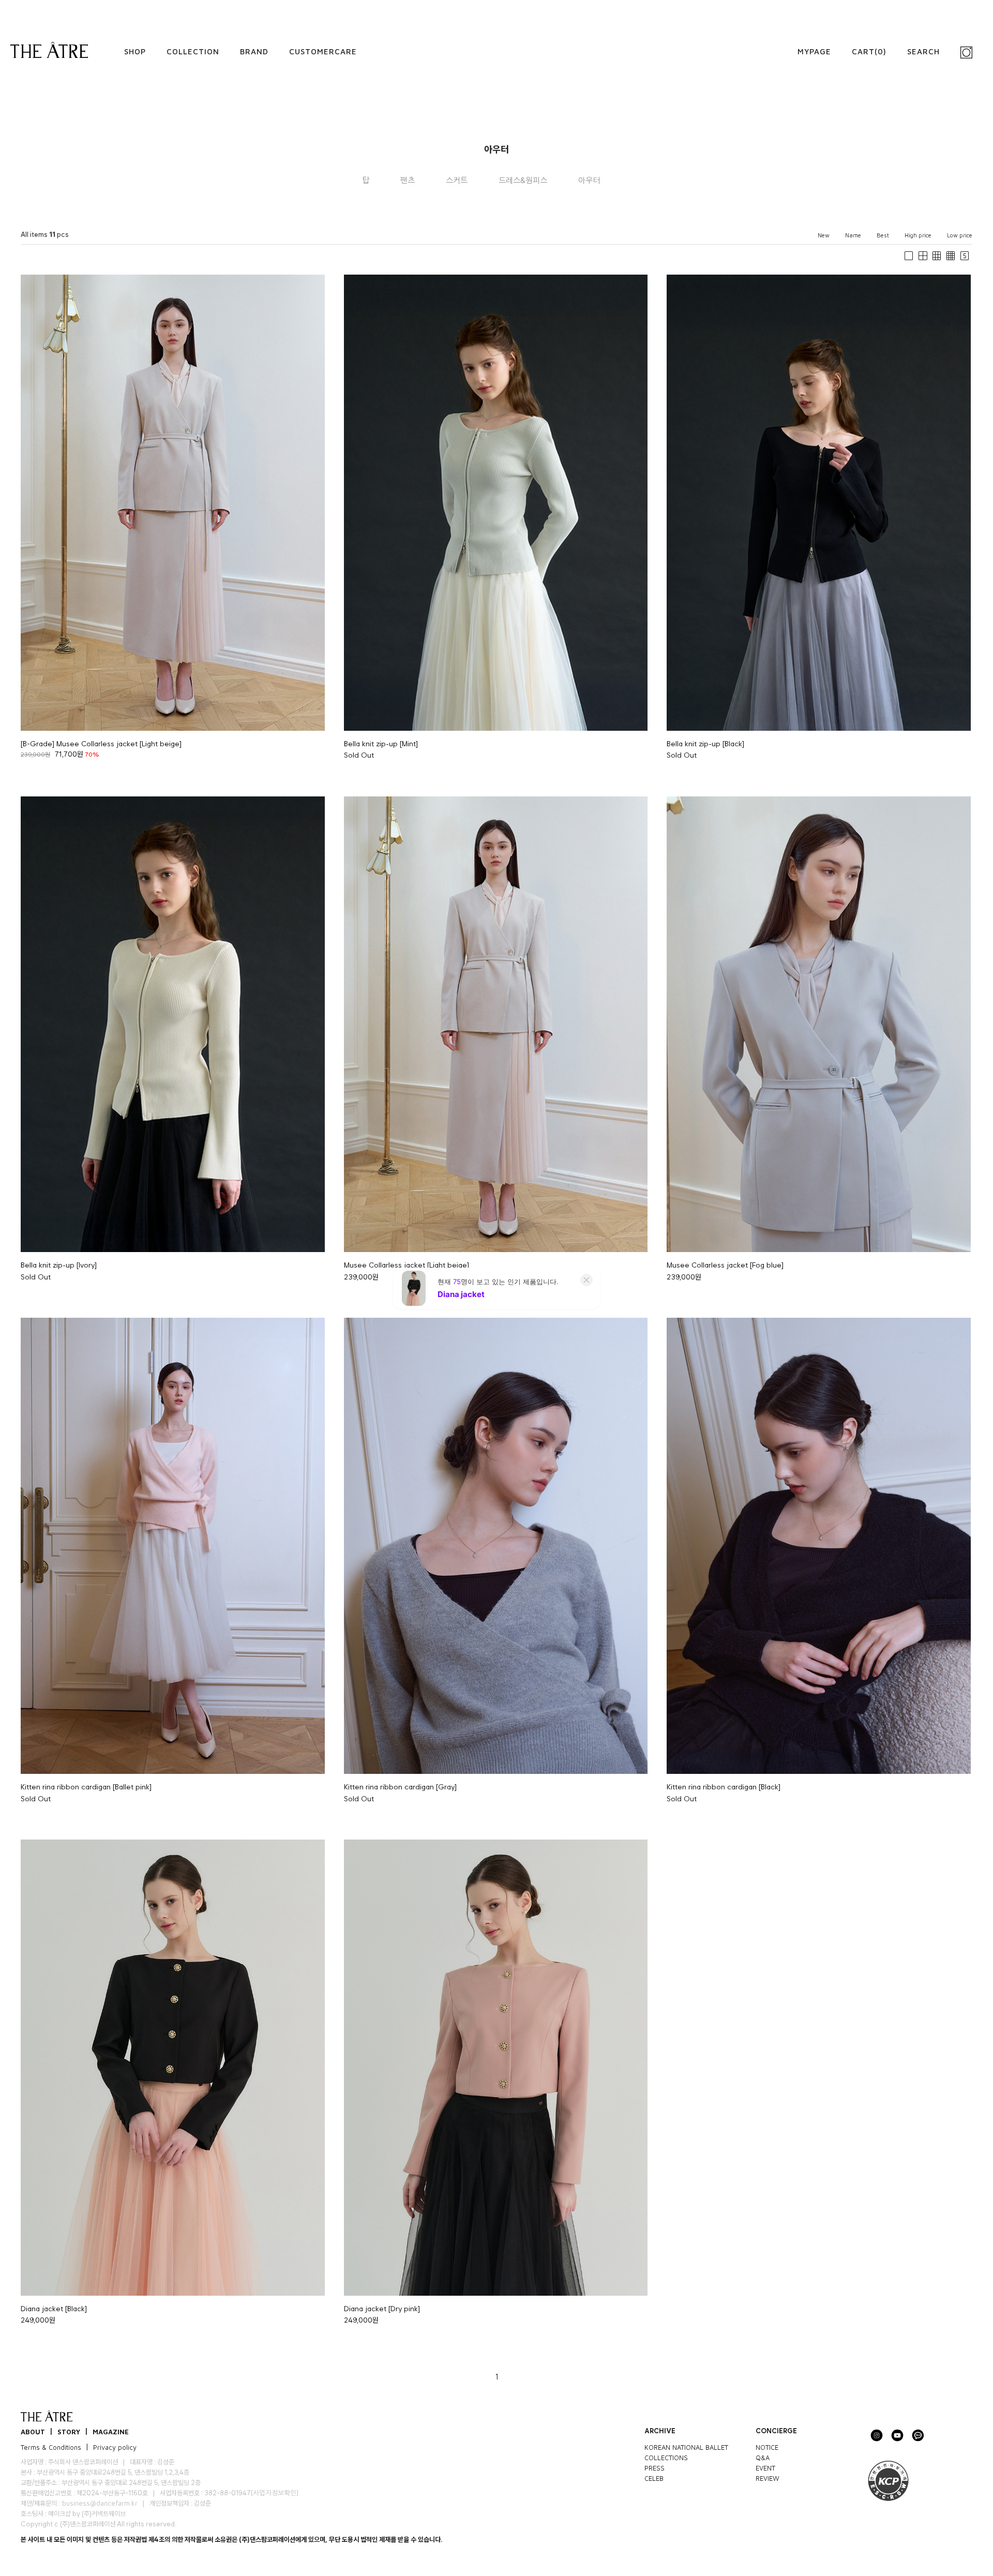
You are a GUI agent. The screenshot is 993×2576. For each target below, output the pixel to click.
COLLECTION (193, 51)
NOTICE (767, 2447)
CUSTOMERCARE (323, 51)
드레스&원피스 (523, 180)
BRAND (254, 51)
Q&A (763, 2457)
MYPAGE (814, 51)
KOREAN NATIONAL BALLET (686, 2447)
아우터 (589, 180)
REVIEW (768, 2478)
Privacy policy (115, 2447)
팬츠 (408, 180)
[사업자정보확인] (274, 2493)
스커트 (457, 180)
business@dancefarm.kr (100, 2503)
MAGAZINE (111, 2431)
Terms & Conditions (51, 2447)
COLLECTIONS (666, 2457)
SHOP (135, 51)
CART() (869, 51)
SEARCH (923, 51)
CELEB (654, 2478)
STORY (69, 2431)
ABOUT (33, 2431)
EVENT (765, 2467)
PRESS (655, 2467)
